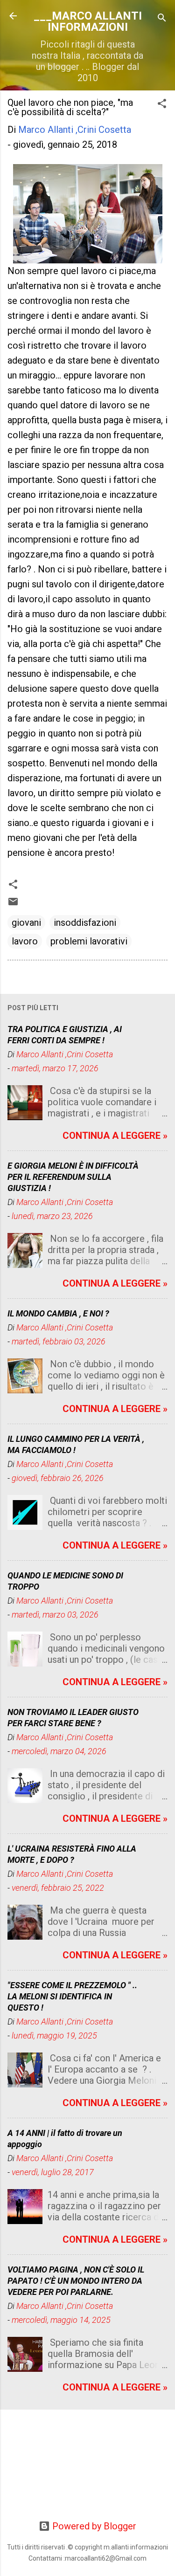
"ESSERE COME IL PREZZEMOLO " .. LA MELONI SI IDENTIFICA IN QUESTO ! (72, 1996)
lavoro (25, 941)
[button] (162, 105)
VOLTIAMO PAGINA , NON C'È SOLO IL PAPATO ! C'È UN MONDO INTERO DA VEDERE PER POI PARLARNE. (76, 2281)
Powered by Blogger (93, 2526)
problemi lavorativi (89, 941)
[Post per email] (13, 904)
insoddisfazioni (85, 923)
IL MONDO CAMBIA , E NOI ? (58, 1313)
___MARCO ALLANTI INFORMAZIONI (88, 21)
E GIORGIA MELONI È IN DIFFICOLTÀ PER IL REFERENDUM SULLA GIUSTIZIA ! (73, 1177)
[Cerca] (162, 19)
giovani (26, 923)
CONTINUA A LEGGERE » (115, 1136)
